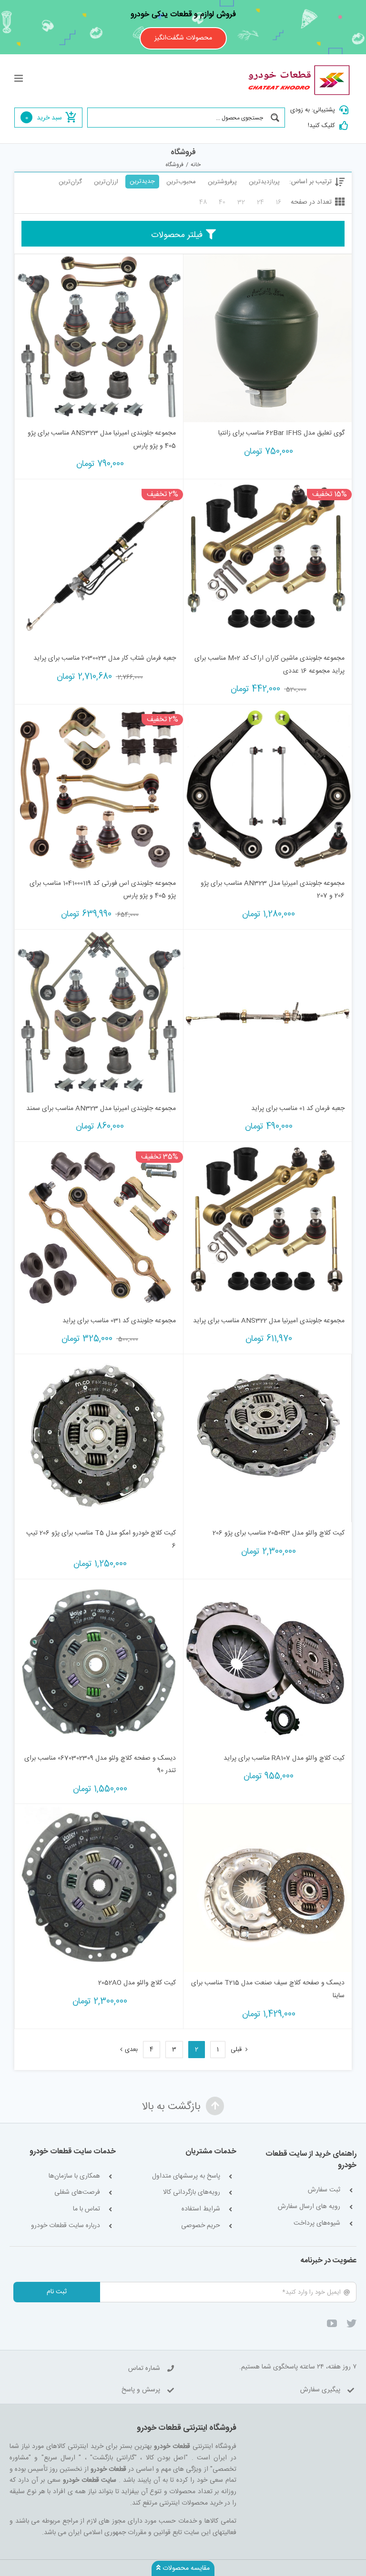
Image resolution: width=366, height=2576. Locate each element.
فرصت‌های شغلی (77, 2193)
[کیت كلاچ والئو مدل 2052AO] (99, 1888)
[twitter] (351, 2323)
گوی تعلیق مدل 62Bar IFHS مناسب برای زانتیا (281, 433)
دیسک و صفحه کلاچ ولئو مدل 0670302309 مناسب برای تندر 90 (100, 1765)
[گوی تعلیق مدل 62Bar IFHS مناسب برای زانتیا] (268, 338)
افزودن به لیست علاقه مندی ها (200, 408)
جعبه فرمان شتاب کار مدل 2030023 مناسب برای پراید (105, 658)
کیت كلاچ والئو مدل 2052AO (137, 1983)
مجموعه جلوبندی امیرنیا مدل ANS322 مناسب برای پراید (269, 1321)
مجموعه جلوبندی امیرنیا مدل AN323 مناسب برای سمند (101, 1109)
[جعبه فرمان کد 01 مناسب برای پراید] (268, 1014)
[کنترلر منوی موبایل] (19, 78)
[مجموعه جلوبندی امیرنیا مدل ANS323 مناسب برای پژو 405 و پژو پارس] (99, 338)
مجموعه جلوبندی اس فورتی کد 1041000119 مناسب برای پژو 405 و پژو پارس (103, 890)
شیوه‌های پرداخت (317, 2224)
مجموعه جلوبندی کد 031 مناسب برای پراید (119, 1321)
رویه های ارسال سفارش (309, 2207)
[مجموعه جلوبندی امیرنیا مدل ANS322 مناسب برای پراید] (268, 1226)
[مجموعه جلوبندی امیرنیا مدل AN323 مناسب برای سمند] (99, 1014)
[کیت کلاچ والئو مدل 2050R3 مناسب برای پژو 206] (268, 1438)
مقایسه (324, 411)
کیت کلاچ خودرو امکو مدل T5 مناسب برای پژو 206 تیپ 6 (101, 1540)
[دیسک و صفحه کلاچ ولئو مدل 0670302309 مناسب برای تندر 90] (99, 1663)
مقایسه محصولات (185, 2568)
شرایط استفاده (201, 2209)
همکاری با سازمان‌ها (74, 2176)
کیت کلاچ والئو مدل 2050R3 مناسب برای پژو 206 (279, 1533)
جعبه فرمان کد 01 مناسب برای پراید (298, 1109)
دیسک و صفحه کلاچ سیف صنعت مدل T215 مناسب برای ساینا (268, 1989)
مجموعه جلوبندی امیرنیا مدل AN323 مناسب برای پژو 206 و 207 (273, 890)
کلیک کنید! (321, 126)
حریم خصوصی (201, 2226)
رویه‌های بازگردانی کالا (192, 2193)
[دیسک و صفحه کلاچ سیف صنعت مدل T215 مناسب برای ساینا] (268, 1888)
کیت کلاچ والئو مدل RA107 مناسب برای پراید (284, 1758)
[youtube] (332, 2323)
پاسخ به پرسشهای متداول (186, 2176)
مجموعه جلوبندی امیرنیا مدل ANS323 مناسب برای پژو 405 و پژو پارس (102, 440)
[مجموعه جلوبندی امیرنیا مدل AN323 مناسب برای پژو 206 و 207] (268, 788)
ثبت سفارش (324, 2190)
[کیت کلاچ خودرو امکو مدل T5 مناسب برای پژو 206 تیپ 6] (99, 1438)
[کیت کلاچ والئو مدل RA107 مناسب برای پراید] (268, 1663)
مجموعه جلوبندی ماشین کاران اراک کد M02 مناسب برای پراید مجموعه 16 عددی (269, 665)
